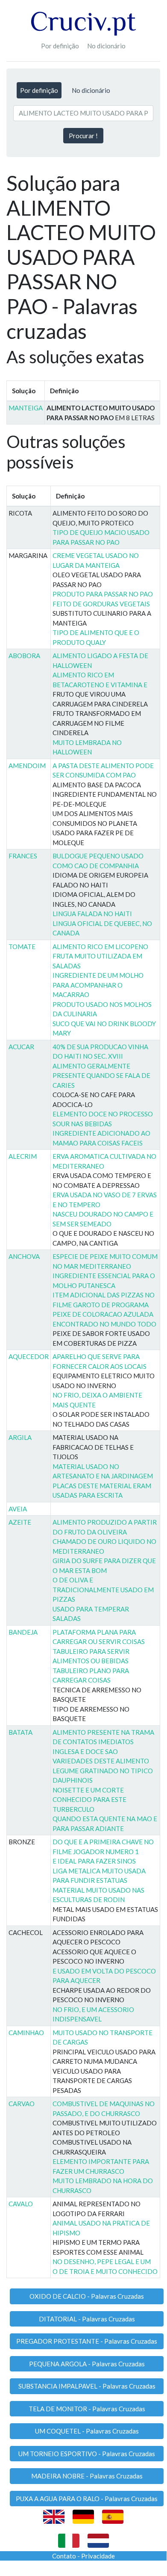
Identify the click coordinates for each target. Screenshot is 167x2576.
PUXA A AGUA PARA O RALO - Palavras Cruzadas (87, 2499)
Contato (64, 2556)
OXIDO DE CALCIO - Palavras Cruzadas (87, 2296)
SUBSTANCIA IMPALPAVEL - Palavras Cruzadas (87, 2386)
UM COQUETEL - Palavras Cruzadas (87, 2431)
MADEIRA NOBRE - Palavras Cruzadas (87, 2476)
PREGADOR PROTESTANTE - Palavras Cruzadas (87, 2341)
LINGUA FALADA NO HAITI (92, 914)
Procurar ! (83, 136)
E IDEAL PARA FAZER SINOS (94, 1861)
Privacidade (98, 2556)
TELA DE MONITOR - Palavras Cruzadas (87, 2409)
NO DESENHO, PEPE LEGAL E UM (102, 2261)
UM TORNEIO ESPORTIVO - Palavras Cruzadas (87, 2454)
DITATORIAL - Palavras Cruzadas (87, 2319)
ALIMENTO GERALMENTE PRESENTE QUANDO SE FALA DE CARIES (101, 1076)
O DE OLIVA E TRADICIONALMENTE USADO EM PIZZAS (103, 1589)
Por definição (60, 46)
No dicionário (106, 46)
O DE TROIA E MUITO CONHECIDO (105, 2271)
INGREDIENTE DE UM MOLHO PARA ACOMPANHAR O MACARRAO (98, 985)
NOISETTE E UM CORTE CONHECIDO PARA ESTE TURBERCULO (89, 1800)
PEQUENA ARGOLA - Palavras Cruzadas (87, 2364)
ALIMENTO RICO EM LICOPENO (100, 947)
